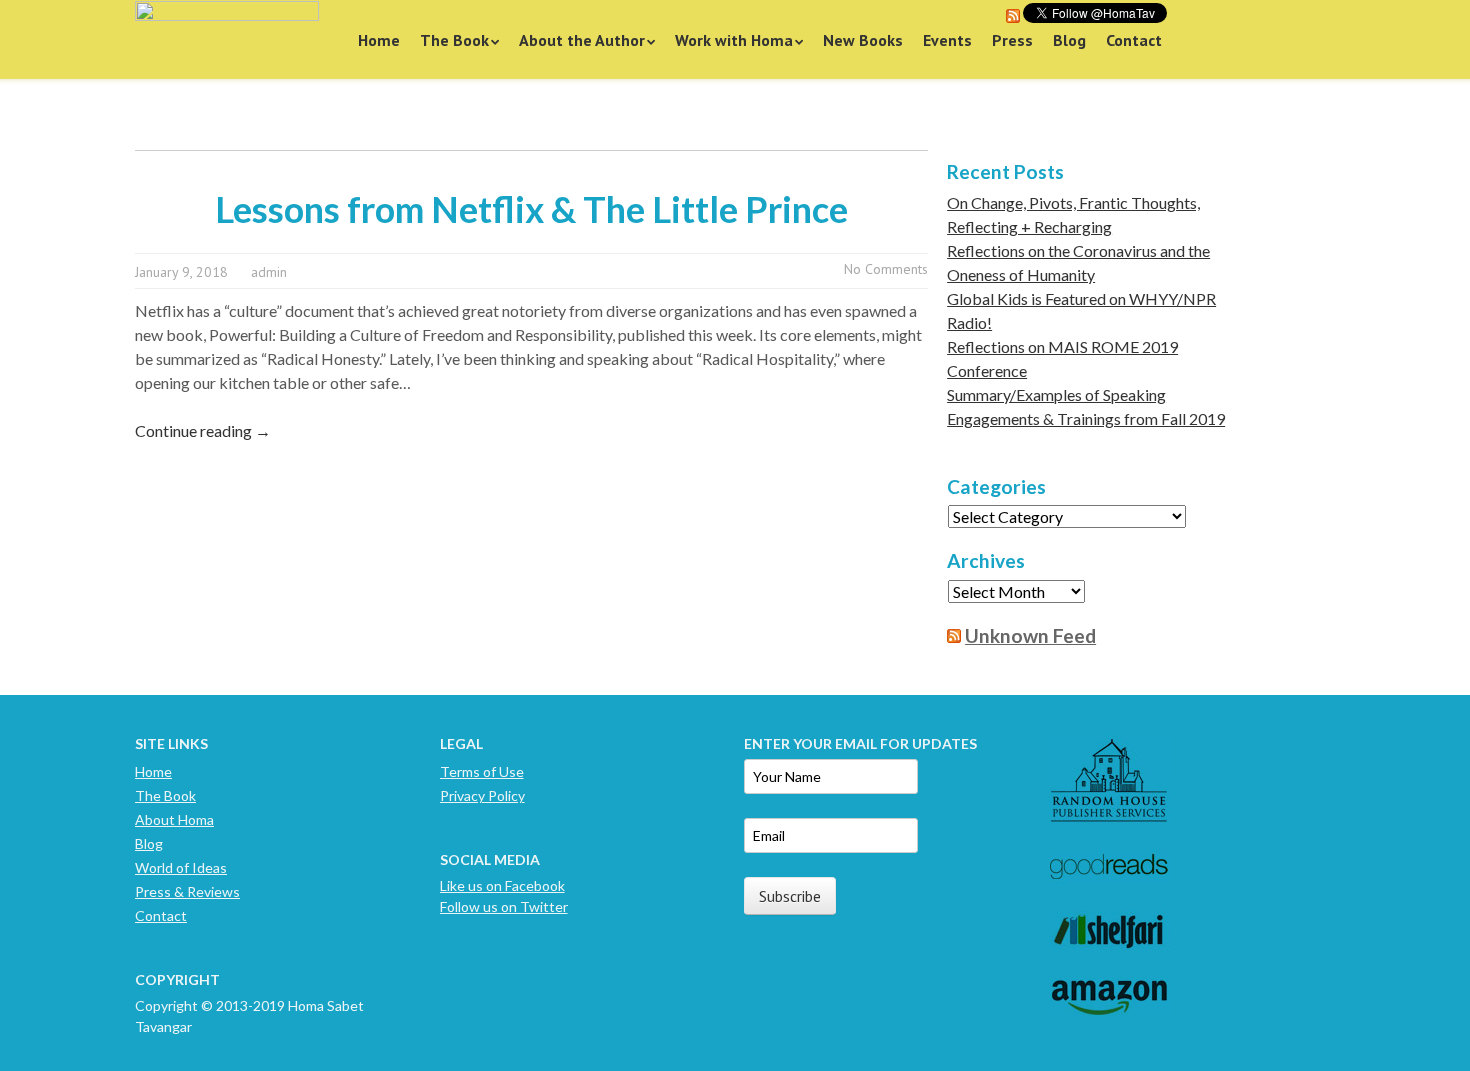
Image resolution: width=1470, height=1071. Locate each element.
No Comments (886, 269)
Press (1012, 40)
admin (269, 272)
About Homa (174, 819)
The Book (454, 40)
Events (947, 40)
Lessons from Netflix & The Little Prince (531, 209)
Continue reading (203, 430)
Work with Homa (734, 40)
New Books (863, 40)
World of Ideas (181, 867)
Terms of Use (482, 771)
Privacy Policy (482, 795)
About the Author (582, 40)
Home (379, 40)
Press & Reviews (187, 891)
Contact (1134, 40)
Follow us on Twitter (504, 906)
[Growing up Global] (227, 39)
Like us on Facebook (502, 885)
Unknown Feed (1030, 635)
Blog (1069, 40)
